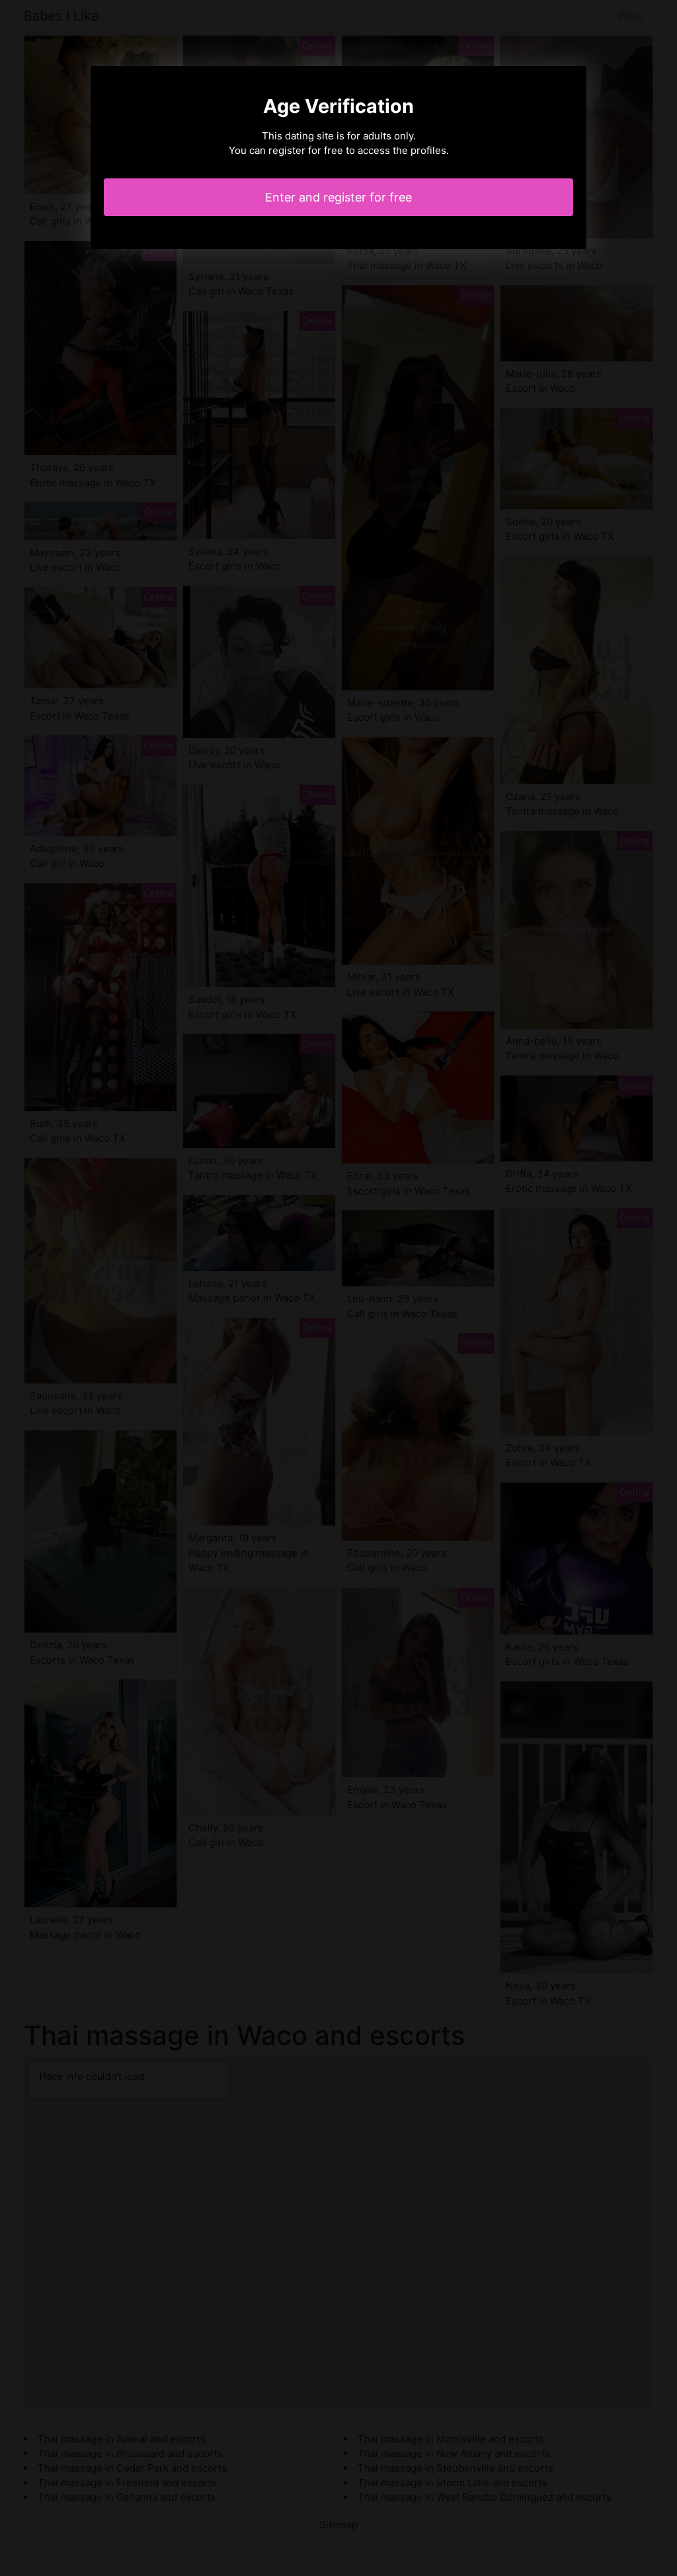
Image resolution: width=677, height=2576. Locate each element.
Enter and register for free (338, 197)
